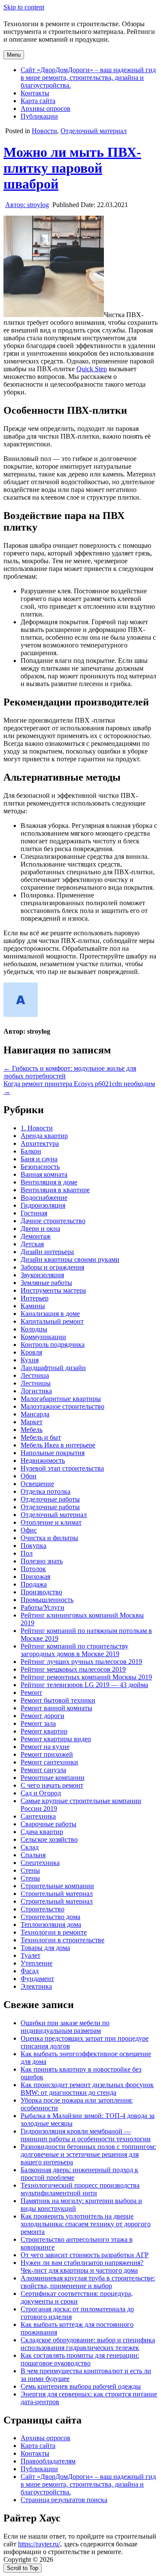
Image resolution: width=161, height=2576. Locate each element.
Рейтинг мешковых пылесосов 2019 (73, 1669)
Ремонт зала (38, 1723)
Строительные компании (57, 1886)
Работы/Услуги (43, 1607)
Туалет (30, 1955)
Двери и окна (40, 1228)
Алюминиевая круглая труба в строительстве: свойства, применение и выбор (88, 2282)
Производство (41, 1592)
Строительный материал (57, 1894)
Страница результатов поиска (64, 2500)
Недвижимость (43, 1460)
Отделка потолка (46, 1491)
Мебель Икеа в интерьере (58, 1445)
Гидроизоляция (43, 1205)
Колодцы (34, 1329)
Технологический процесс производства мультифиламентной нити (80, 2189)
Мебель (32, 1430)
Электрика (36, 1986)
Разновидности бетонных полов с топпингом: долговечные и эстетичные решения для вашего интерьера (88, 2154)
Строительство (43, 1909)
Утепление (36, 1963)
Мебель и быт (41, 1437)
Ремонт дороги (43, 1716)
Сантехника (38, 1816)
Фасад (30, 1971)
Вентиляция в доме (49, 1182)
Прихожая (35, 1576)
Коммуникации (43, 1337)
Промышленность (47, 1600)
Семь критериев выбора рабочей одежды (81, 2386)
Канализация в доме (50, 1314)
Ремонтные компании (53, 1778)
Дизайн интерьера (47, 1252)
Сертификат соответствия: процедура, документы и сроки (77, 2297)
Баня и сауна (39, 1159)
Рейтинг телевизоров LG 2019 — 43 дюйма (84, 1685)
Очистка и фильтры (49, 1538)
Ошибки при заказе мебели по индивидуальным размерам (65, 2027)
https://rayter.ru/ (39, 2544)
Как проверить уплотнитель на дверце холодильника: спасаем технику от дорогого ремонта (86, 2224)
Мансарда (35, 1414)
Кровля (31, 1352)
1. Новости (37, 1128)
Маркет (32, 1422)
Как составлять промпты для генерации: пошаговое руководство (80, 2359)
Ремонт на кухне (45, 1747)
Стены (30, 1870)
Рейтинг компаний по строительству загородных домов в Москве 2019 (74, 1650)
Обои (29, 1476)
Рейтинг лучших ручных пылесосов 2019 (81, 1662)
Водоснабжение (44, 1198)
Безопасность (40, 1167)
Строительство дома (50, 1917)
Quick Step (92, 369)
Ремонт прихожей (47, 1754)
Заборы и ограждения (52, 1267)
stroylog (27, 205)
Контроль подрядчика (53, 1344)
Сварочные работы (49, 1824)
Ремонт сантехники (49, 1762)
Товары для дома (45, 1948)
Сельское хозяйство (49, 1839)
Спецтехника (40, 1863)
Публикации (39, 116)
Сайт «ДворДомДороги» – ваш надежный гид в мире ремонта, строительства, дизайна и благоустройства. (88, 78)
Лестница (35, 1375)
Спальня (33, 1855)
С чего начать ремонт (52, 1785)
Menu (14, 55)
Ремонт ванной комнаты (56, 1708)
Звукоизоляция (42, 1275)
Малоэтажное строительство (62, 1406)
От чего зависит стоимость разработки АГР (85, 2255)
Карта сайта (38, 101)
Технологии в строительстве (62, 1940)
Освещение (37, 1484)
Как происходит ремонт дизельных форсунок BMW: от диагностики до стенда (87, 2089)
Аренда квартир (44, 1136)
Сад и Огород (41, 1793)
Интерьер (35, 1298)
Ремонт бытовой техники (58, 1700)
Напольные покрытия (53, 1453)
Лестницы (36, 1383)
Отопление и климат (51, 1522)
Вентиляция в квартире (55, 1190)
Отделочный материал (94, 131)
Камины (33, 1306)
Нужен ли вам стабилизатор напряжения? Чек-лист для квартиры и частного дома (82, 2266)
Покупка (33, 1546)
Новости (44, 131)
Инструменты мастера (53, 1290)
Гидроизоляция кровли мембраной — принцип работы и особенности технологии (86, 2135)
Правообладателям (48, 2461)
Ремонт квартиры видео (56, 1739)
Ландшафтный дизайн (53, 1368)
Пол (27, 1553)
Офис (29, 1530)
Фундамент (37, 1979)
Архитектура (40, 1143)
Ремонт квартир (44, 1731)
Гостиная (34, 1213)
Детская (32, 1244)
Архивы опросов (46, 108)
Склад (30, 1847)
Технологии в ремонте (54, 1932)
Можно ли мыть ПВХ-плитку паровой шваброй (72, 168)
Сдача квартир (42, 1832)
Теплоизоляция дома (51, 1924)
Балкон (31, 1151)
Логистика (36, 1391)
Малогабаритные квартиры (61, 1399)
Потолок (33, 1569)
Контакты (35, 93)
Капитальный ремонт (52, 1321)
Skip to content (24, 7)
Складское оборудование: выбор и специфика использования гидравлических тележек (88, 2344)
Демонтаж (36, 1236)
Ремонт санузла (43, 1770)
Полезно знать (42, 1561)
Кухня (30, 1360)
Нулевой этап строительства (62, 1468)
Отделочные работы (50, 1499)
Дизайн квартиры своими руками (70, 1259)
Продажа (34, 1584)
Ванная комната (44, 1174)
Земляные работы (46, 1283)
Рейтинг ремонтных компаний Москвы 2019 (86, 1677)
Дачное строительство (53, 1221)
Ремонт (31, 1692)
